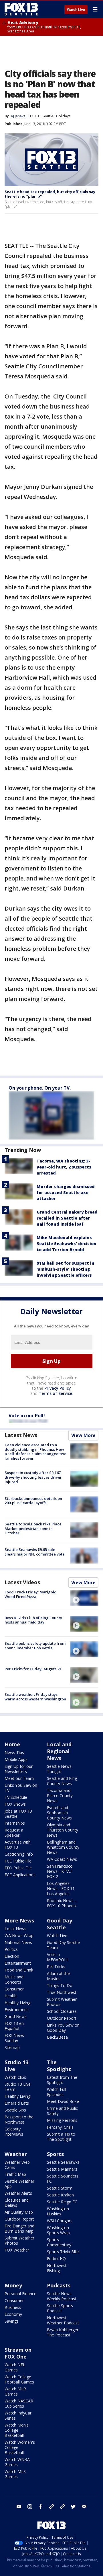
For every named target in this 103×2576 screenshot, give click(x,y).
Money (13, 2285)
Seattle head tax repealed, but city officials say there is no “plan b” (50, 194)
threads (62, 2507)
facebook (41, 2507)
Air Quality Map (19, 2212)
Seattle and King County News (62, 1781)
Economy (13, 2314)
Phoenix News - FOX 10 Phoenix (62, 1903)
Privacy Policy (58, 1388)
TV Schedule (16, 1797)
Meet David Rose (63, 2101)
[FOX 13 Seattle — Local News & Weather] (21, 9)
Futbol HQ (56, 2259)
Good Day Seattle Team (63, 1945)
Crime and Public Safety (62, 2111)
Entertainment (18, 1963)
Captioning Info (19, 1854)
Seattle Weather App (19, 2184)
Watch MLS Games (15, 2474)
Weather (16, 2154)
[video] (84, 1598)
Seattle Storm (60, 2188)
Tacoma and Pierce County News (60, 1796)
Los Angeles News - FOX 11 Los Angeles (61, 1888)
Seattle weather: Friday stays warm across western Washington (35, 1697)
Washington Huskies (58, 2211)
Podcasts (59, 2285)
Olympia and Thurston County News (63, 1830)
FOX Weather (17, 2250)
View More (83, 1435)
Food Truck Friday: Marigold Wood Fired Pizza (31, 1594)
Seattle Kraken (60, 2195)
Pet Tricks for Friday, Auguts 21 (33, 1669)
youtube (19, 2507)
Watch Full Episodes (57, 2092)
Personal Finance (20, 2294)
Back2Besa (57, 2037)
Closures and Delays (17, 2203)
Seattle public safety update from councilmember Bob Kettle (35, 1646)
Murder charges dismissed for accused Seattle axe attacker (66, 1192)
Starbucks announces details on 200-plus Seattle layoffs (33, 1501)
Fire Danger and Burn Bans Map (19, 2228)
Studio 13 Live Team (18, 2087)
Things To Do (60, 1985)
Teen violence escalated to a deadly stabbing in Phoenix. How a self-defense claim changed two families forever (35, 1452)
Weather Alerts (18, 2193)
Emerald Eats (17, 2103)
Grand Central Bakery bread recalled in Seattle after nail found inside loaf (67, 1218)
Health (11, 1996)
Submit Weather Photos (62, 2002)
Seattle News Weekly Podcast (62, 2296)
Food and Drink (19, 1970)
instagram (30, 2507)
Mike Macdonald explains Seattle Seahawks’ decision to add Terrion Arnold (67, 1244)
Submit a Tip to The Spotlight (61, 2137)
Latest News (21, 1435)
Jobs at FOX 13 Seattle (18, 1814)
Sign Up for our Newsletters (19, 1769)
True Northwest (62, 1992)
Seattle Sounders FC (63, 2179)
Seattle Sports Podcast (60, 2308)
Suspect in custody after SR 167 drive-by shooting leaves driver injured (33, 1477)
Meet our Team (19, 1778)
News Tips (14, 1752)
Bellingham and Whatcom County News (63, 1847)
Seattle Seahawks (63, 2162)
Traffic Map (15, 2174)
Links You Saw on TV (21, 1788)
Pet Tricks (56, 1966)
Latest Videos (22, 1582)
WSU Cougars (60, 2221)
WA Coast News (62, 1859)
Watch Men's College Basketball (17, 2430)
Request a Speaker (14, 1833)
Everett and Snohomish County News (59, 1813)
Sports (55, 2154)
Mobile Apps (16, 1759)
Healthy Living (17, 2003)
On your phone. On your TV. (40, 1088)
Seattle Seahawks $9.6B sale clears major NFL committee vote (35, 1552)
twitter (73, 2507)
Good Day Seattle (60, 1924)
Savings (12, 2321)
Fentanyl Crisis (60, 2127)
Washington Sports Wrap (58, 2230)
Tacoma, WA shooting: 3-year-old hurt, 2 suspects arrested (64, 1167)
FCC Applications (20, 1875)
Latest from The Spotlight (62, 2080)
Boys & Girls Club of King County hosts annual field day (33, 1620)
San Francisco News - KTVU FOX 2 (60, 1871)
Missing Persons (62, 2120)
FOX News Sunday (14, 2038)
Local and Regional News (59, 1751)
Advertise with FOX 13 (18, 1845)
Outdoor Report (62, 2018)
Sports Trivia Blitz (63, 2252)
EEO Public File (18, 1868)
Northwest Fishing (57, 2268)
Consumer (14, 1989)
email (84, 2507)
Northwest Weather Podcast (63, 2320)
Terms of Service (55, 1393)
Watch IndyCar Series (18, 2415)
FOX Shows (15, 1804)
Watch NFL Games (15, 2367)
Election (12, 1956)
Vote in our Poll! (27, 1416)
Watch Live (76, 10)
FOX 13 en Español (14, 2026)
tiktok (51, 2507)
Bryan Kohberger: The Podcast (63, 2332)
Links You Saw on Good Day (63, 2028)
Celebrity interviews (14, 2131)
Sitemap (12, 2047)
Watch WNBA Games (17, 2462)
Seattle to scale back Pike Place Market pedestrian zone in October (33, 1528)
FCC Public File (18, 1861)
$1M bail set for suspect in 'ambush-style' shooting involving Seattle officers (66, 1269)
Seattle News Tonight (59, 1769)
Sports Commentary (59, 2242)
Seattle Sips (15, 2110)
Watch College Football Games (19, 2379)
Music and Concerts (14, 1979)
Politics (11, 1949)
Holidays (63, 116)
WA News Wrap (19, 1936)
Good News (16, 2016)
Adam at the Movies (58, 1976)
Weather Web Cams (17, 2165)
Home (12, 1744)
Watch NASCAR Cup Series (19, 2403)
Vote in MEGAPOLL (58, 1957)
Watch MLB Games (15, 2391)
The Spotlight (59, 2066)
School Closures (62, 2011)
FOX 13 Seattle (42, 116)
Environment (16, 2010)
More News (19, 1920)
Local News (15, 1929)
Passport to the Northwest (19, 2119)
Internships (15, 1823)
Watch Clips (15, 2077)
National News (18, 1942)
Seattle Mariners (62, 2169)
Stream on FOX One (18, 2353)
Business (13, 2307)
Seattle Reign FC (62, 2202)
